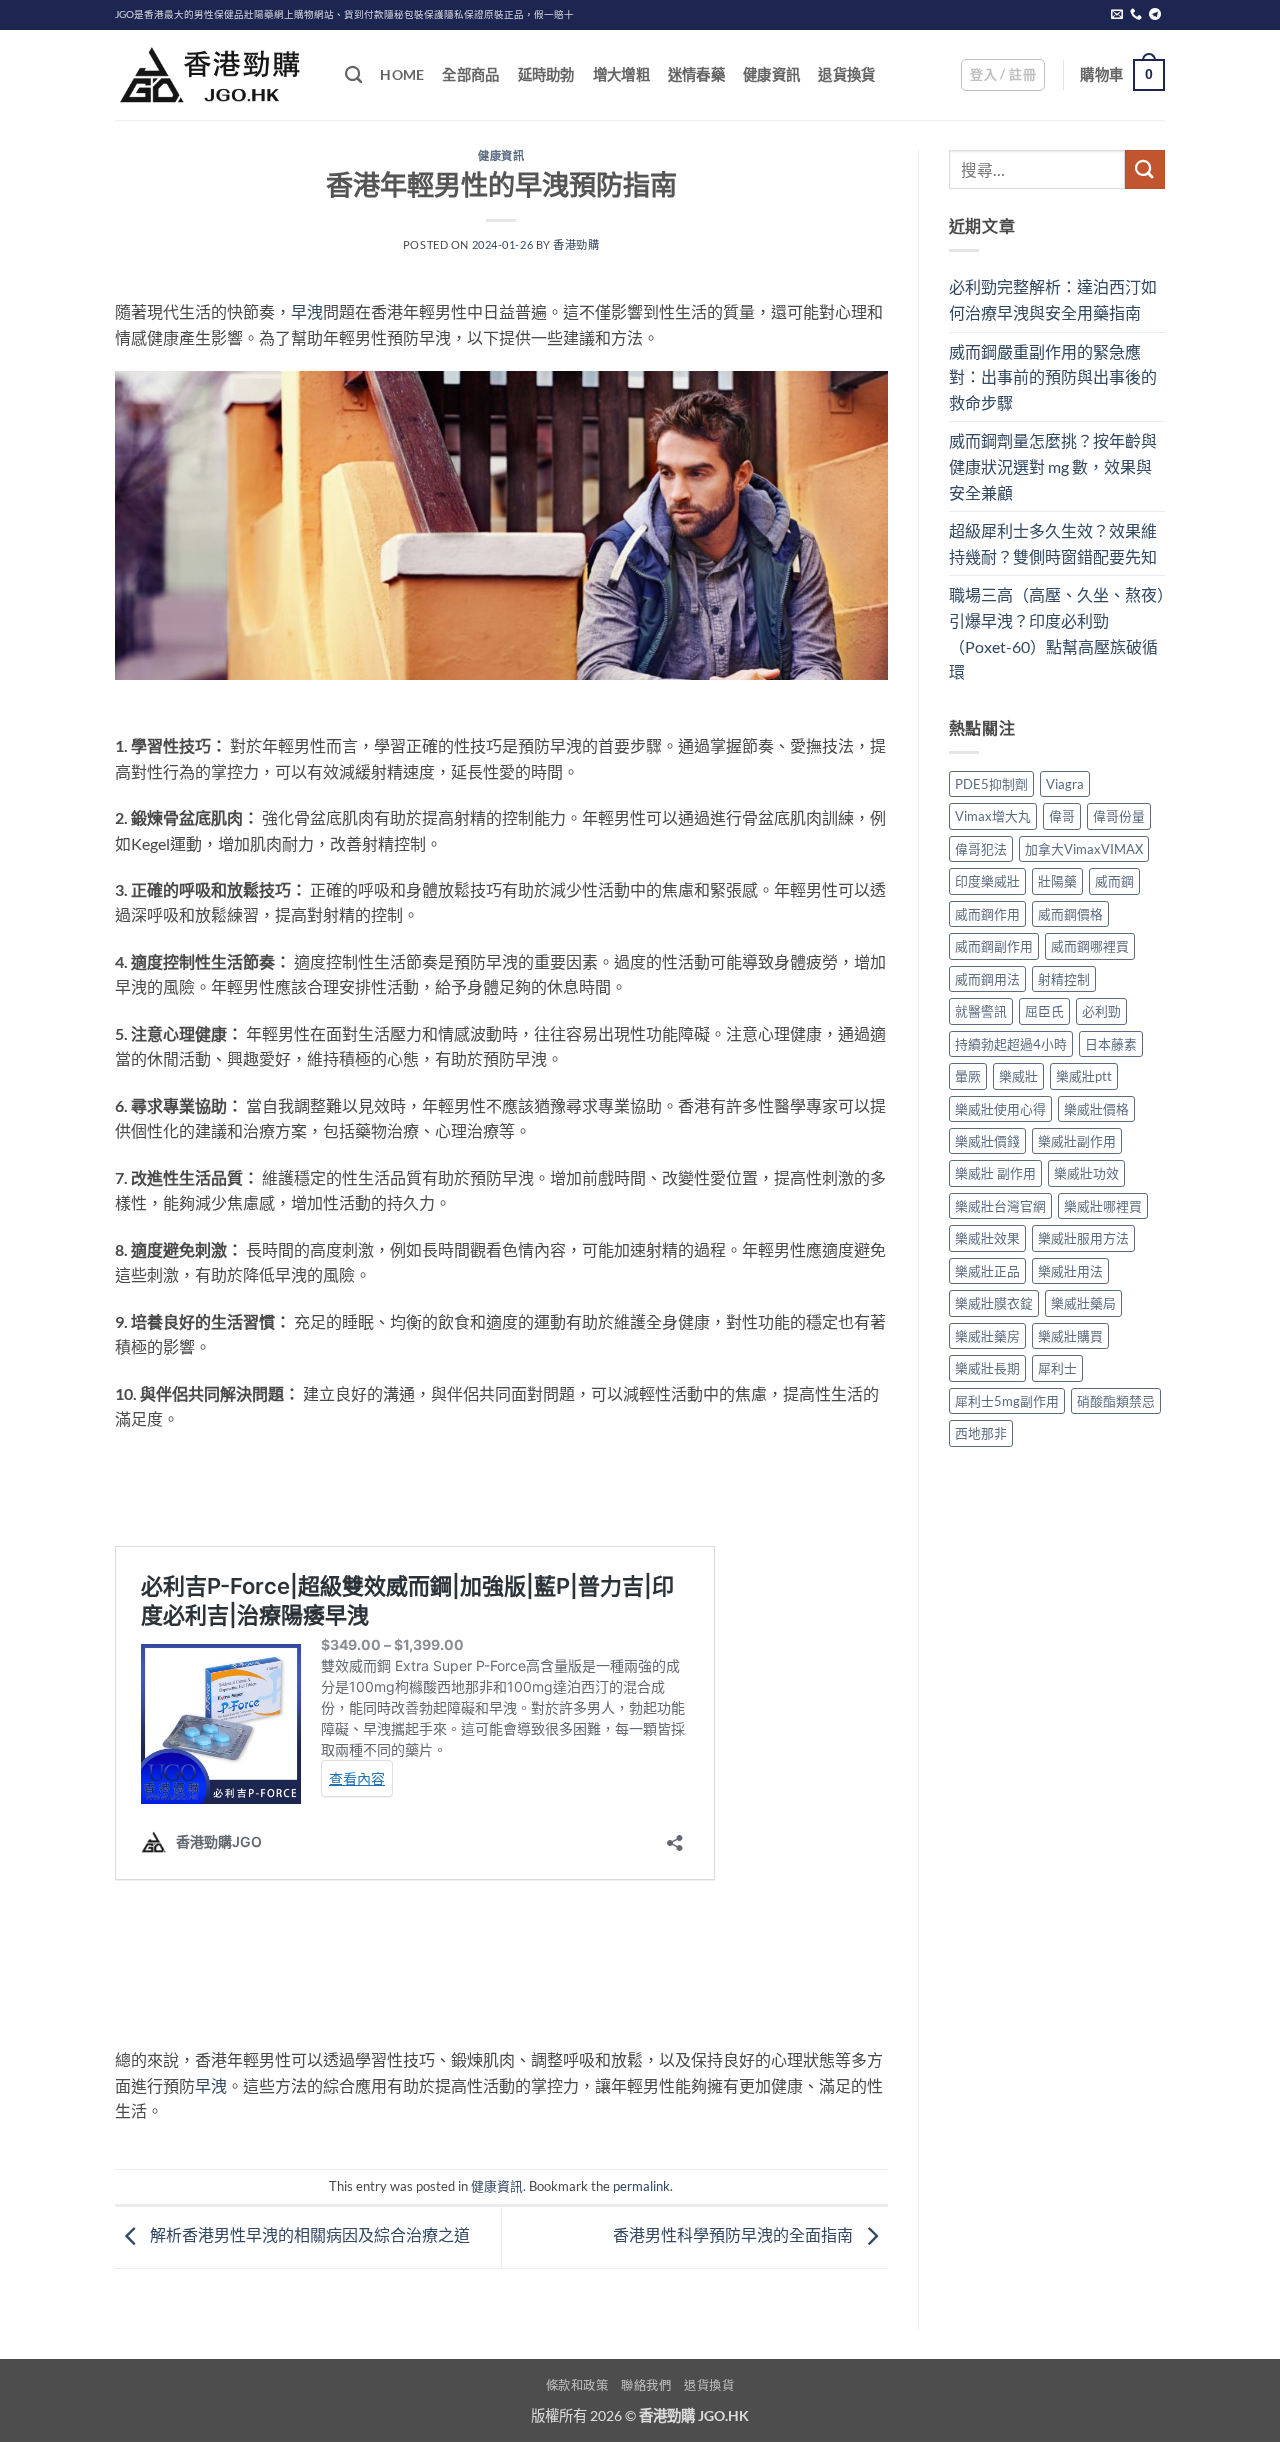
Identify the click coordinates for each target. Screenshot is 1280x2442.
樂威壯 (1018, 1076)
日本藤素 (1111, 1044)
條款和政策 (577, 2385)
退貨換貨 (846, 74)
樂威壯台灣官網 (1000, 1206)
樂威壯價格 (1096, 1109)
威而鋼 (1114, 881)
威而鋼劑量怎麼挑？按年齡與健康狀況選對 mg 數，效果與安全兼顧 (1053, 466)
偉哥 (1062, 816)
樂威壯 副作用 (995, 1173)
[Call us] (1136, 15)
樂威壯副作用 (1077, 1141)
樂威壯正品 (987, 1271)
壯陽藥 (1057, 881)
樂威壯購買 (1070, 1336)
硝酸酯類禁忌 (1116, 1401)
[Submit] (1145, 169)
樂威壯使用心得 (1000, 1109)
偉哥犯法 (981, 849)
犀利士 (1057, 1368)
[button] (1003, 75)
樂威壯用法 (1070, 1271)
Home (402, 74)
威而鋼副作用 (994, 946)
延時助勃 (546, 74)
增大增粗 (621, 74)
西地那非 (981, 1433)
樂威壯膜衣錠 (994, 1303)
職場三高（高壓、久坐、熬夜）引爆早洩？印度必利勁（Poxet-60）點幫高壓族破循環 (1057, 633)
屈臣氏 (1044, 1011)
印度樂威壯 (987, 881)
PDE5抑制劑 (991, 784)
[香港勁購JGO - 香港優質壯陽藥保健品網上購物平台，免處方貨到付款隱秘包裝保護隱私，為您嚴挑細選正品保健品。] (215, 75)
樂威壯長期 (987, 1368)
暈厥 (968, 1076)
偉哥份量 (1119, 816)
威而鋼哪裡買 (1090, 946)
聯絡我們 (646, 2385)
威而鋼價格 (1070, 914)
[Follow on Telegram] (1155, 15)
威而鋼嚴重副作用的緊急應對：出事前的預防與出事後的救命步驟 (1053, 377)
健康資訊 (771, 74)
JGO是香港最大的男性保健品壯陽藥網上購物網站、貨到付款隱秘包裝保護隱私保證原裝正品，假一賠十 (344, 14)
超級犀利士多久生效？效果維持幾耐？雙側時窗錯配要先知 (1053, 543)
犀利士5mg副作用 (1007, 1401)
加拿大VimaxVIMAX (1084, 849)
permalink (641, 2186)
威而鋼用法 (987, 979)
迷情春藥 (696, 74)
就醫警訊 (981, 1011)
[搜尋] (353, 75)
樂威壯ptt (1084, 1076)
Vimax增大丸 (993, 816)
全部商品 (470, 74)
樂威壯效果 (987, 1238)
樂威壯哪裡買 (1103, 1206)
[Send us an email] (1117, 15)
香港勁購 (576, 244)
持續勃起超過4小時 (1011, 1044)
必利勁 (1101, 1011)
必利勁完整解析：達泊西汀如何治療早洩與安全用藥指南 (1053, 299)
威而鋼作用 (987, 914)
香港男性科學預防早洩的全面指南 (734, 2235)
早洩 (307, 311)
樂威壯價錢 (987, 1141)
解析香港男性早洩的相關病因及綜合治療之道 (308, 2235)
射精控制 (1064, 979)
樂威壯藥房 (987, 1336)
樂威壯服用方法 (1083, 1238)
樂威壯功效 (1086, 1173)
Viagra (1065, 784)
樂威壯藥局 (1083, 1303)
